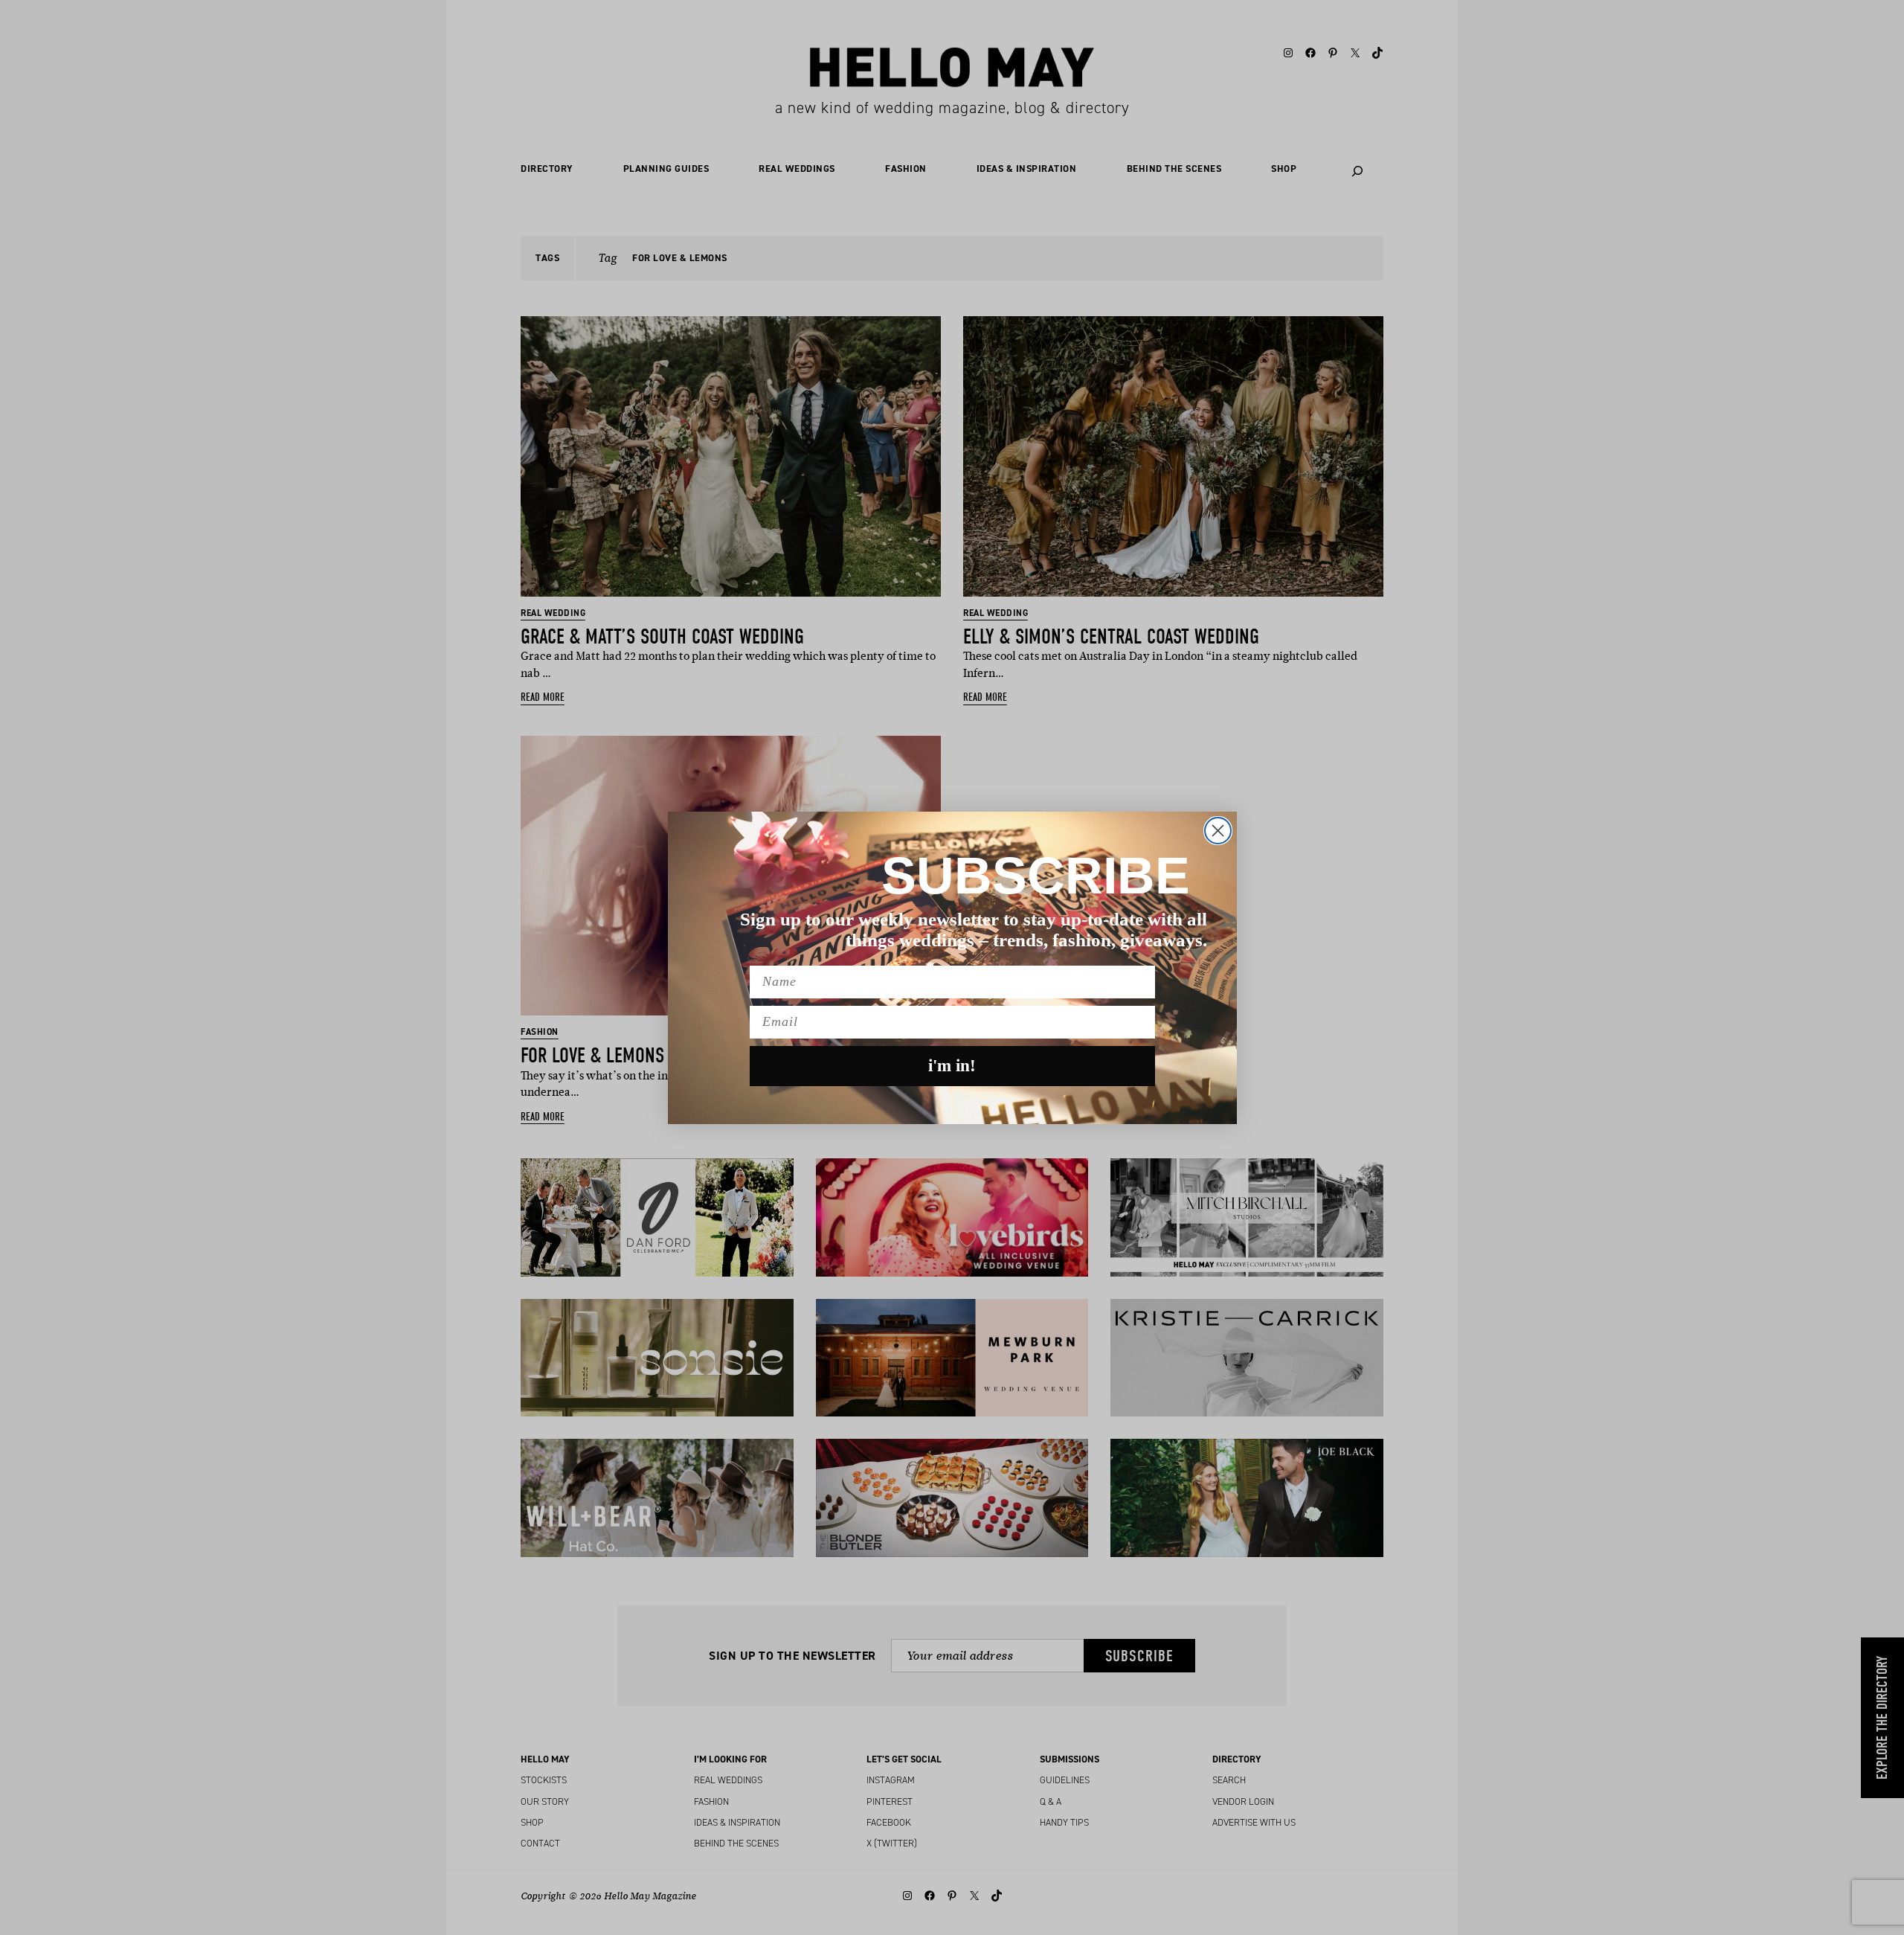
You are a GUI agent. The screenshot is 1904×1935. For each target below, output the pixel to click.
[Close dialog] (1218, 831)
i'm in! (952, 1066)
